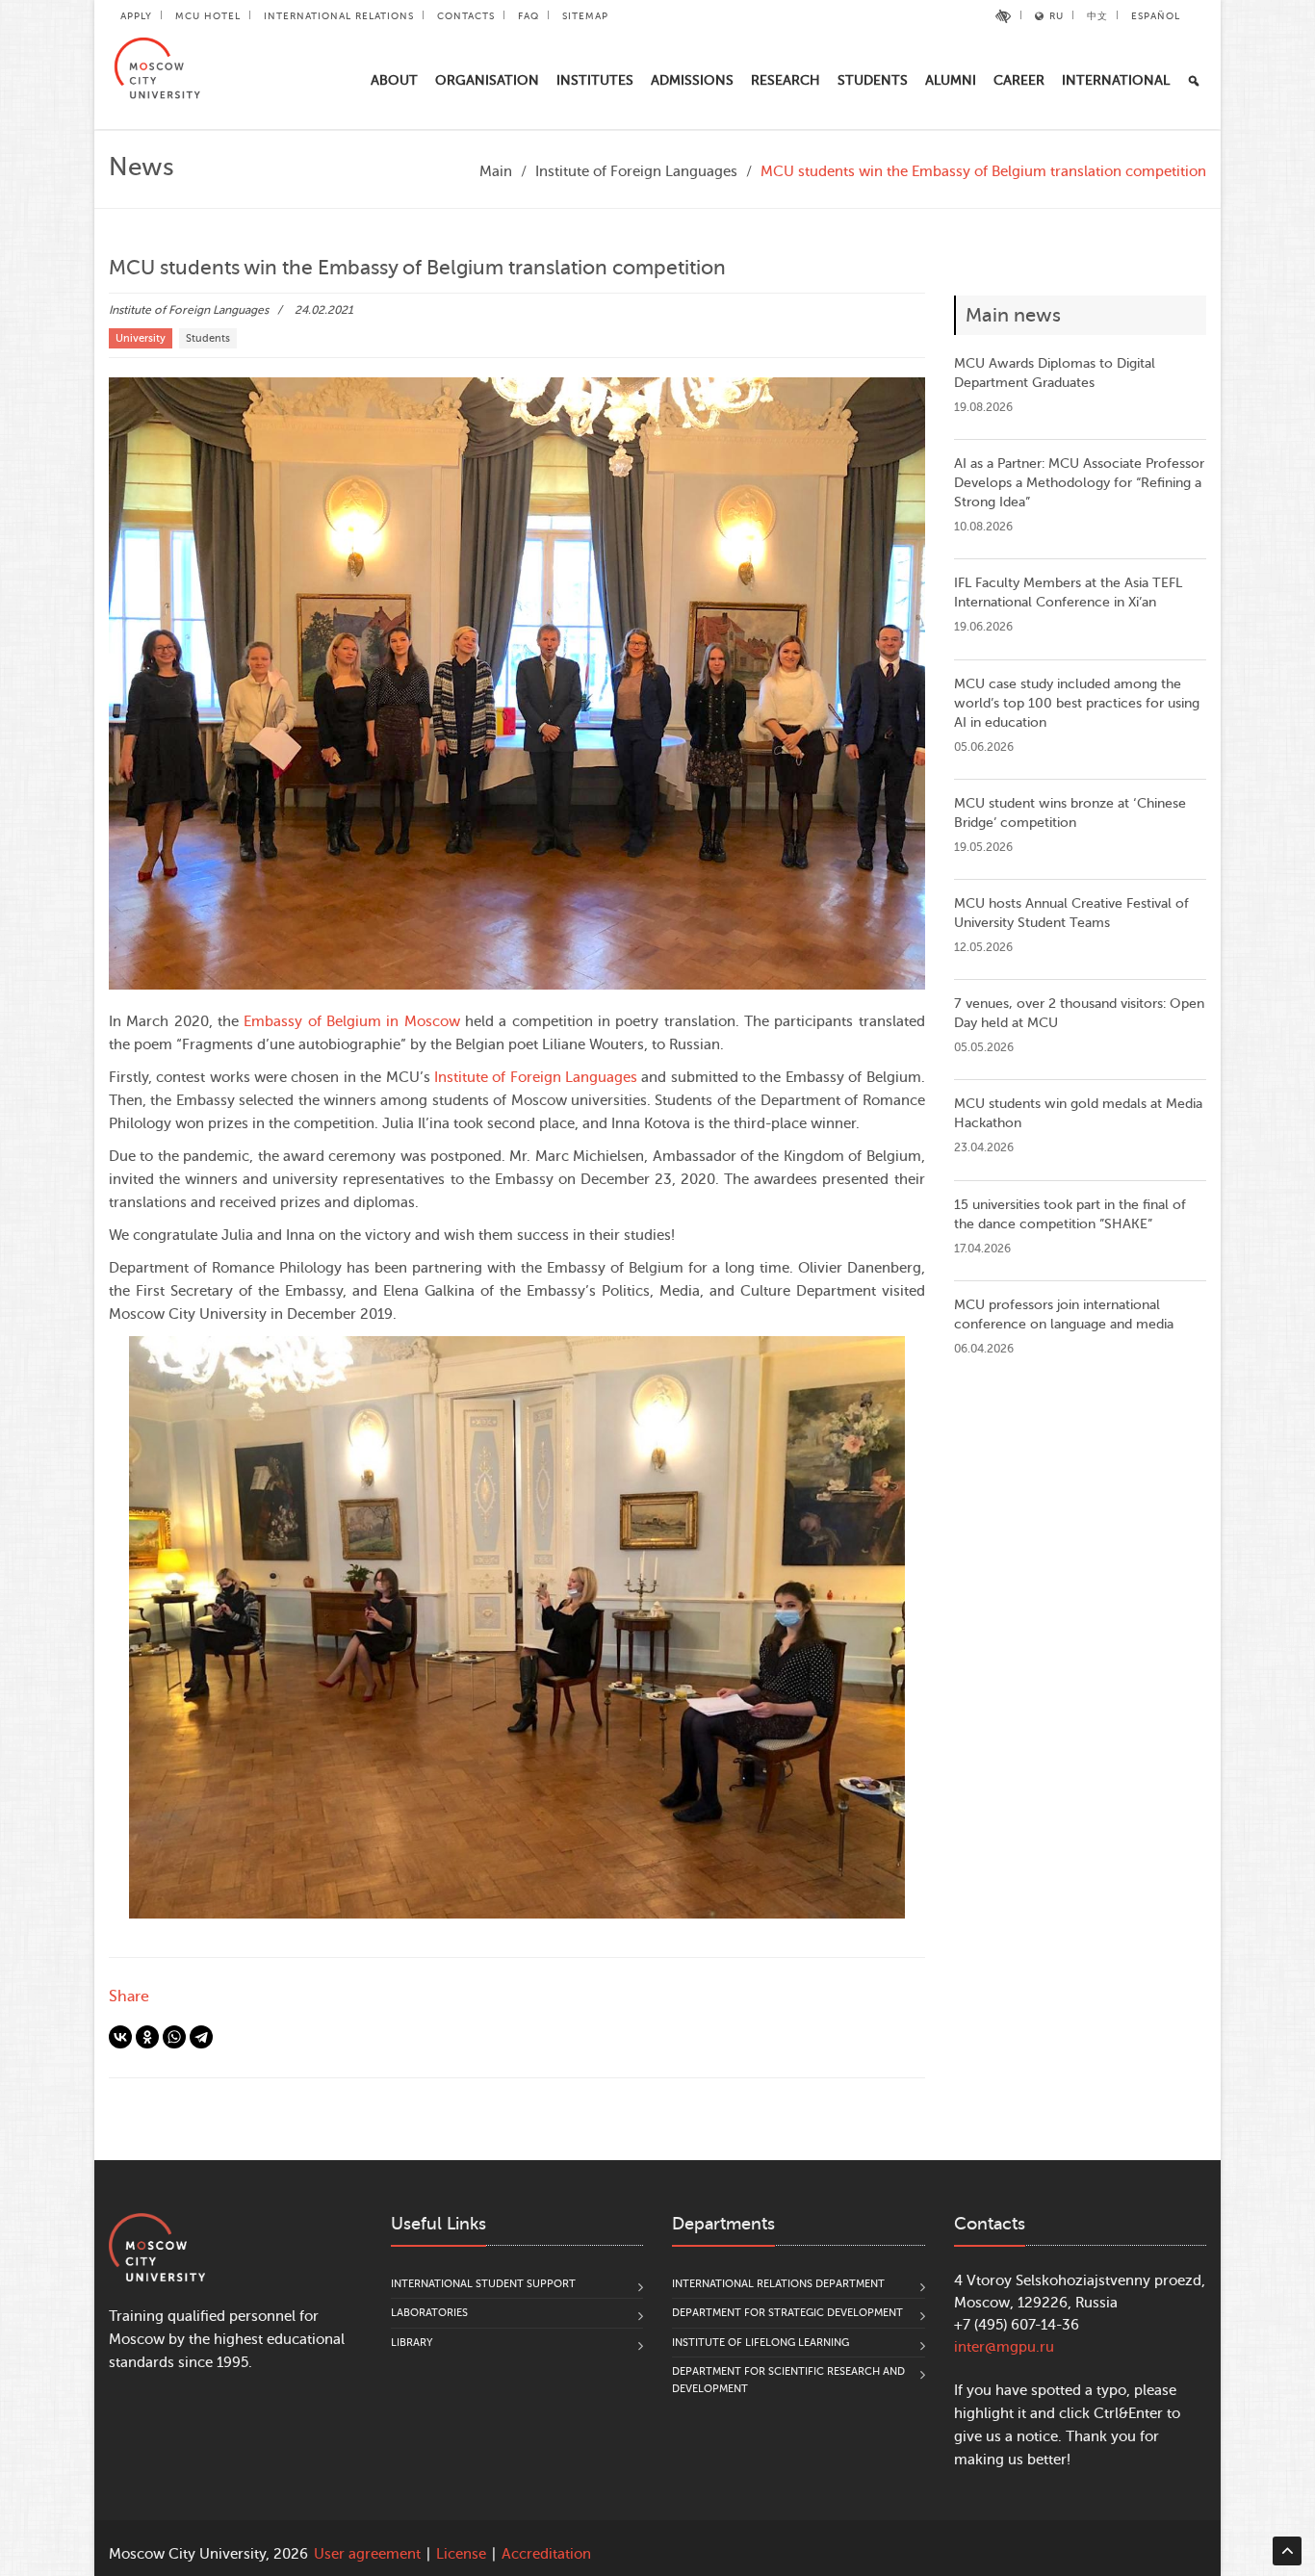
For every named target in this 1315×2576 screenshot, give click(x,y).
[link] (1004, 16)
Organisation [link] (487, 80)
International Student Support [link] (483, 2284)
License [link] (461, 2554)
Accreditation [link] (546, 2554)
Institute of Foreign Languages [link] (636, 172)
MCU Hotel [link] (208, 16)
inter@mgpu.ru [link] (1004, 2347)
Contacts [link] (466, 16)
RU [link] (1057, 16)
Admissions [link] (692, 80)
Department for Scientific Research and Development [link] (788, 2380)
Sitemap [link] (585, 16)
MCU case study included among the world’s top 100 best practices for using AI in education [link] (1077, 703)
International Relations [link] (339, 16)
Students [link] (873, 80)
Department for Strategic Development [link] (787, 2313)
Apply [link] (136, 16)
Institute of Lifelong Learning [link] (761, 2343)
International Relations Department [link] (778, 2284)
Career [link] (1019, 80)
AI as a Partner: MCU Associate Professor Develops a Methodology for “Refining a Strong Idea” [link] (1079, 483)
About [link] (394, 80)
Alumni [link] (951, 80)
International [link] (1116, 80)
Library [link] (412, 2343)
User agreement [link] (367, 2554)
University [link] (141, 338)
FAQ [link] (529, 16)
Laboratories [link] (429, 2313)
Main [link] (496, 172)
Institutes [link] (595, 80)
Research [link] (786, 80)
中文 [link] (1097, 16)
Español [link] (1156, 16)
